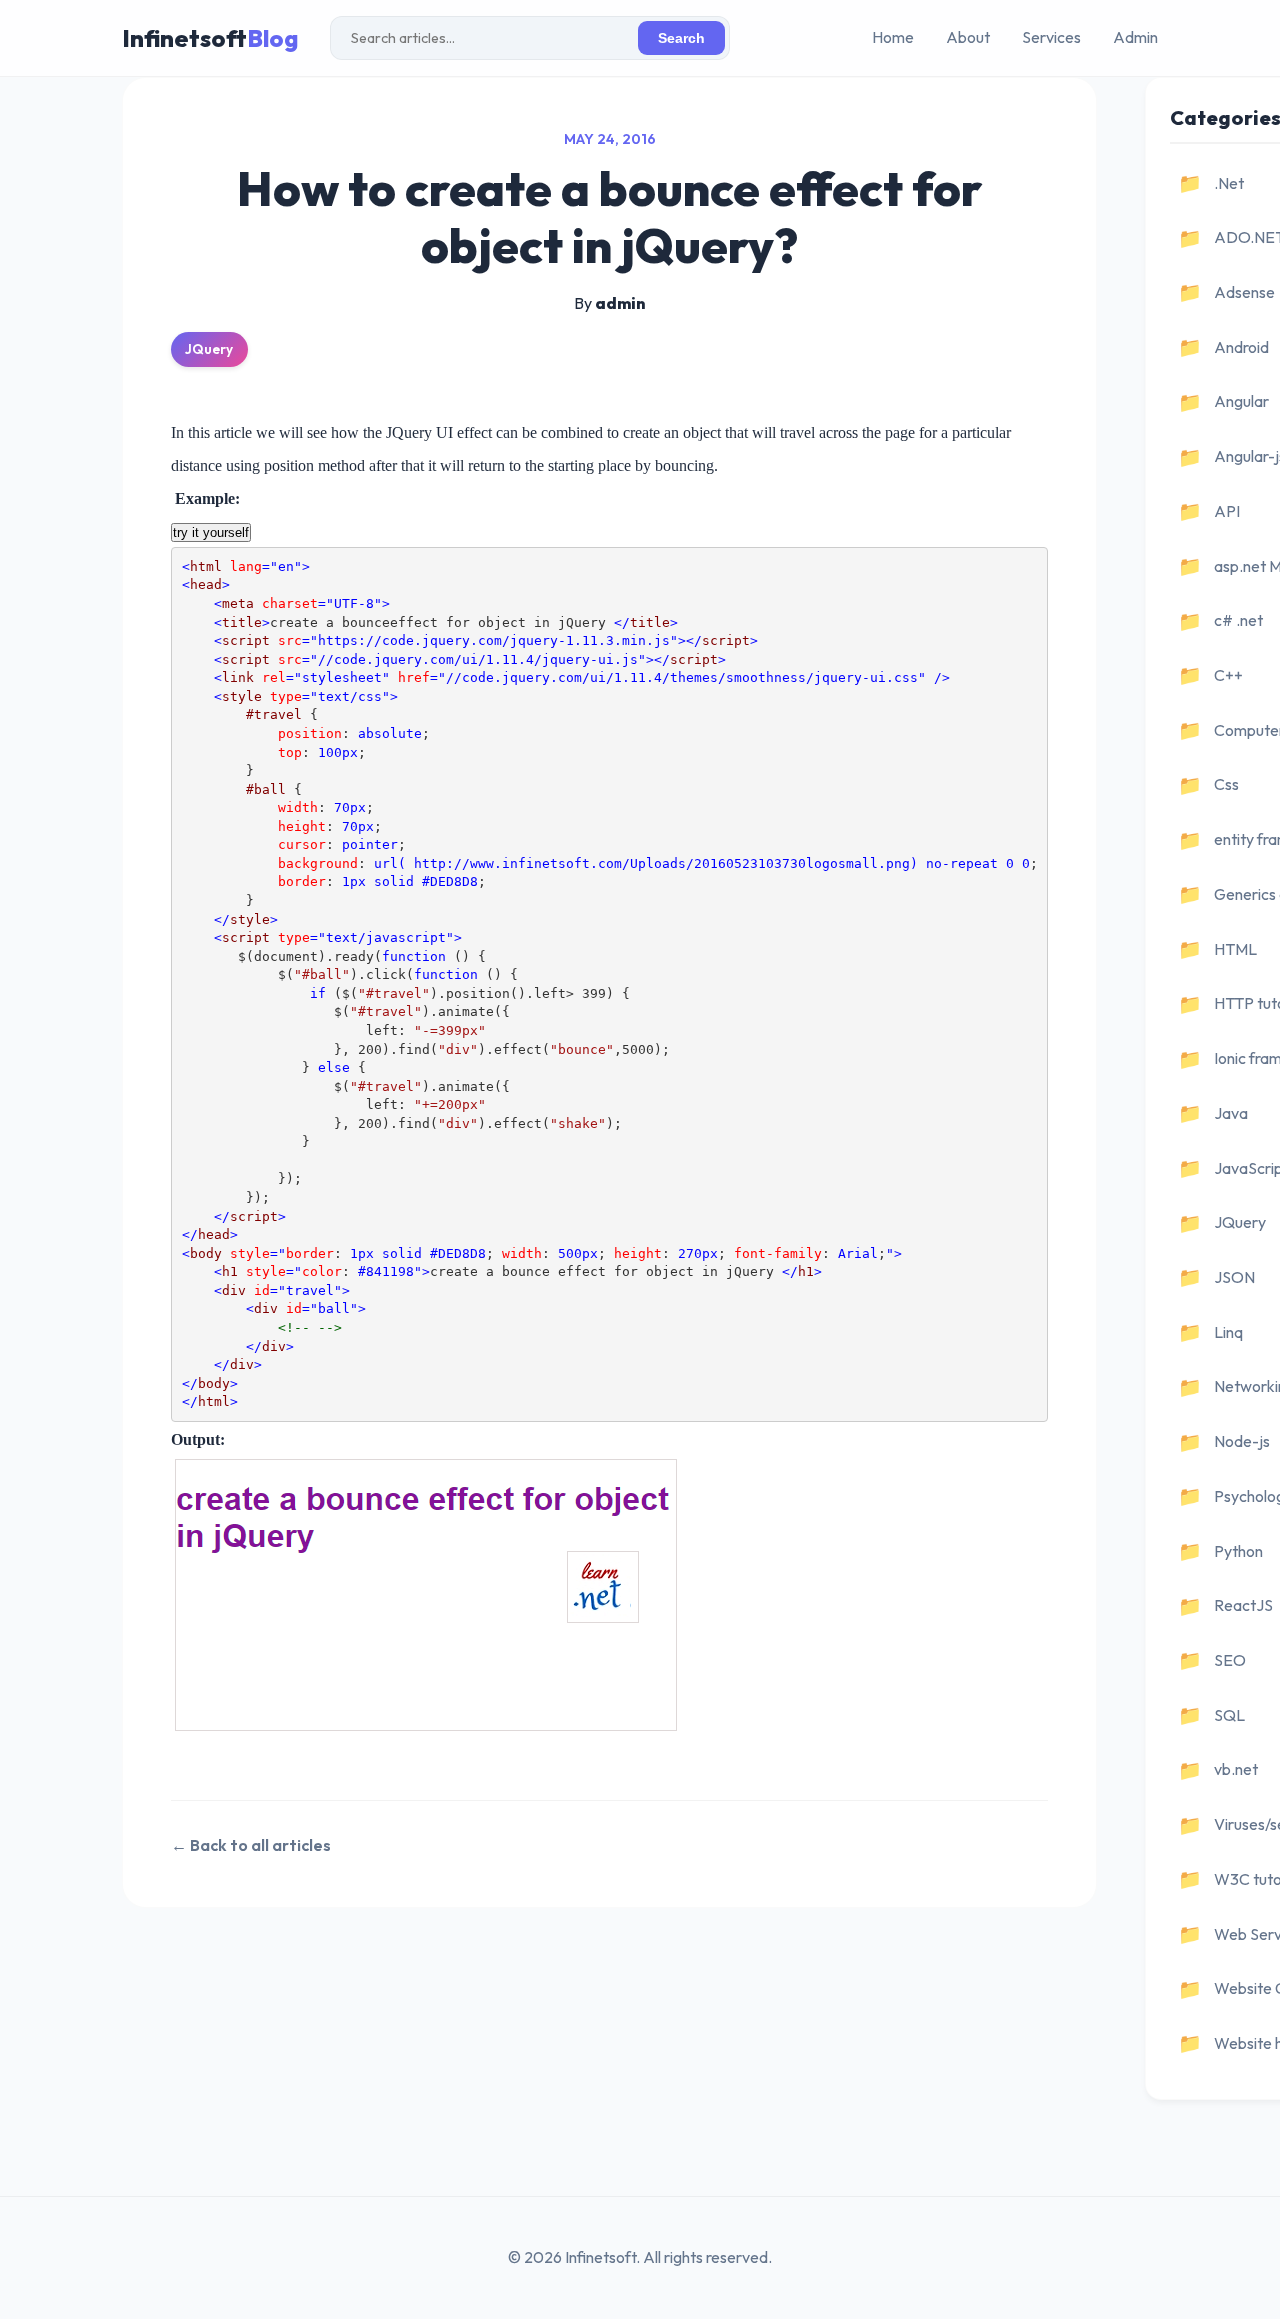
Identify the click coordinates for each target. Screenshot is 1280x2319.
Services (1051, 37)
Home (893, 37)
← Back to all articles (251, 1845)
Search (681, 38)
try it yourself (211, 532)
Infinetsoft (210, 38)
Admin (1135, 37)
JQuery (209, 349)
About (968, 37)
